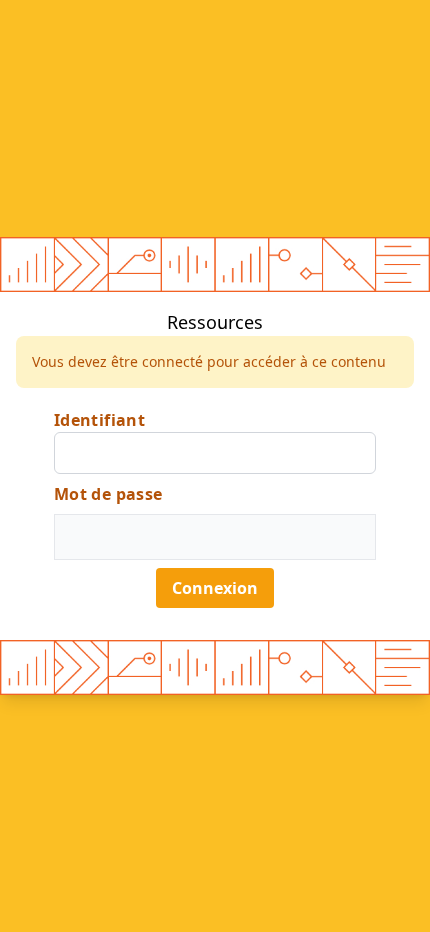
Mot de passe (108, 494)
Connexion (215, 588)
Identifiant (99, 420)
